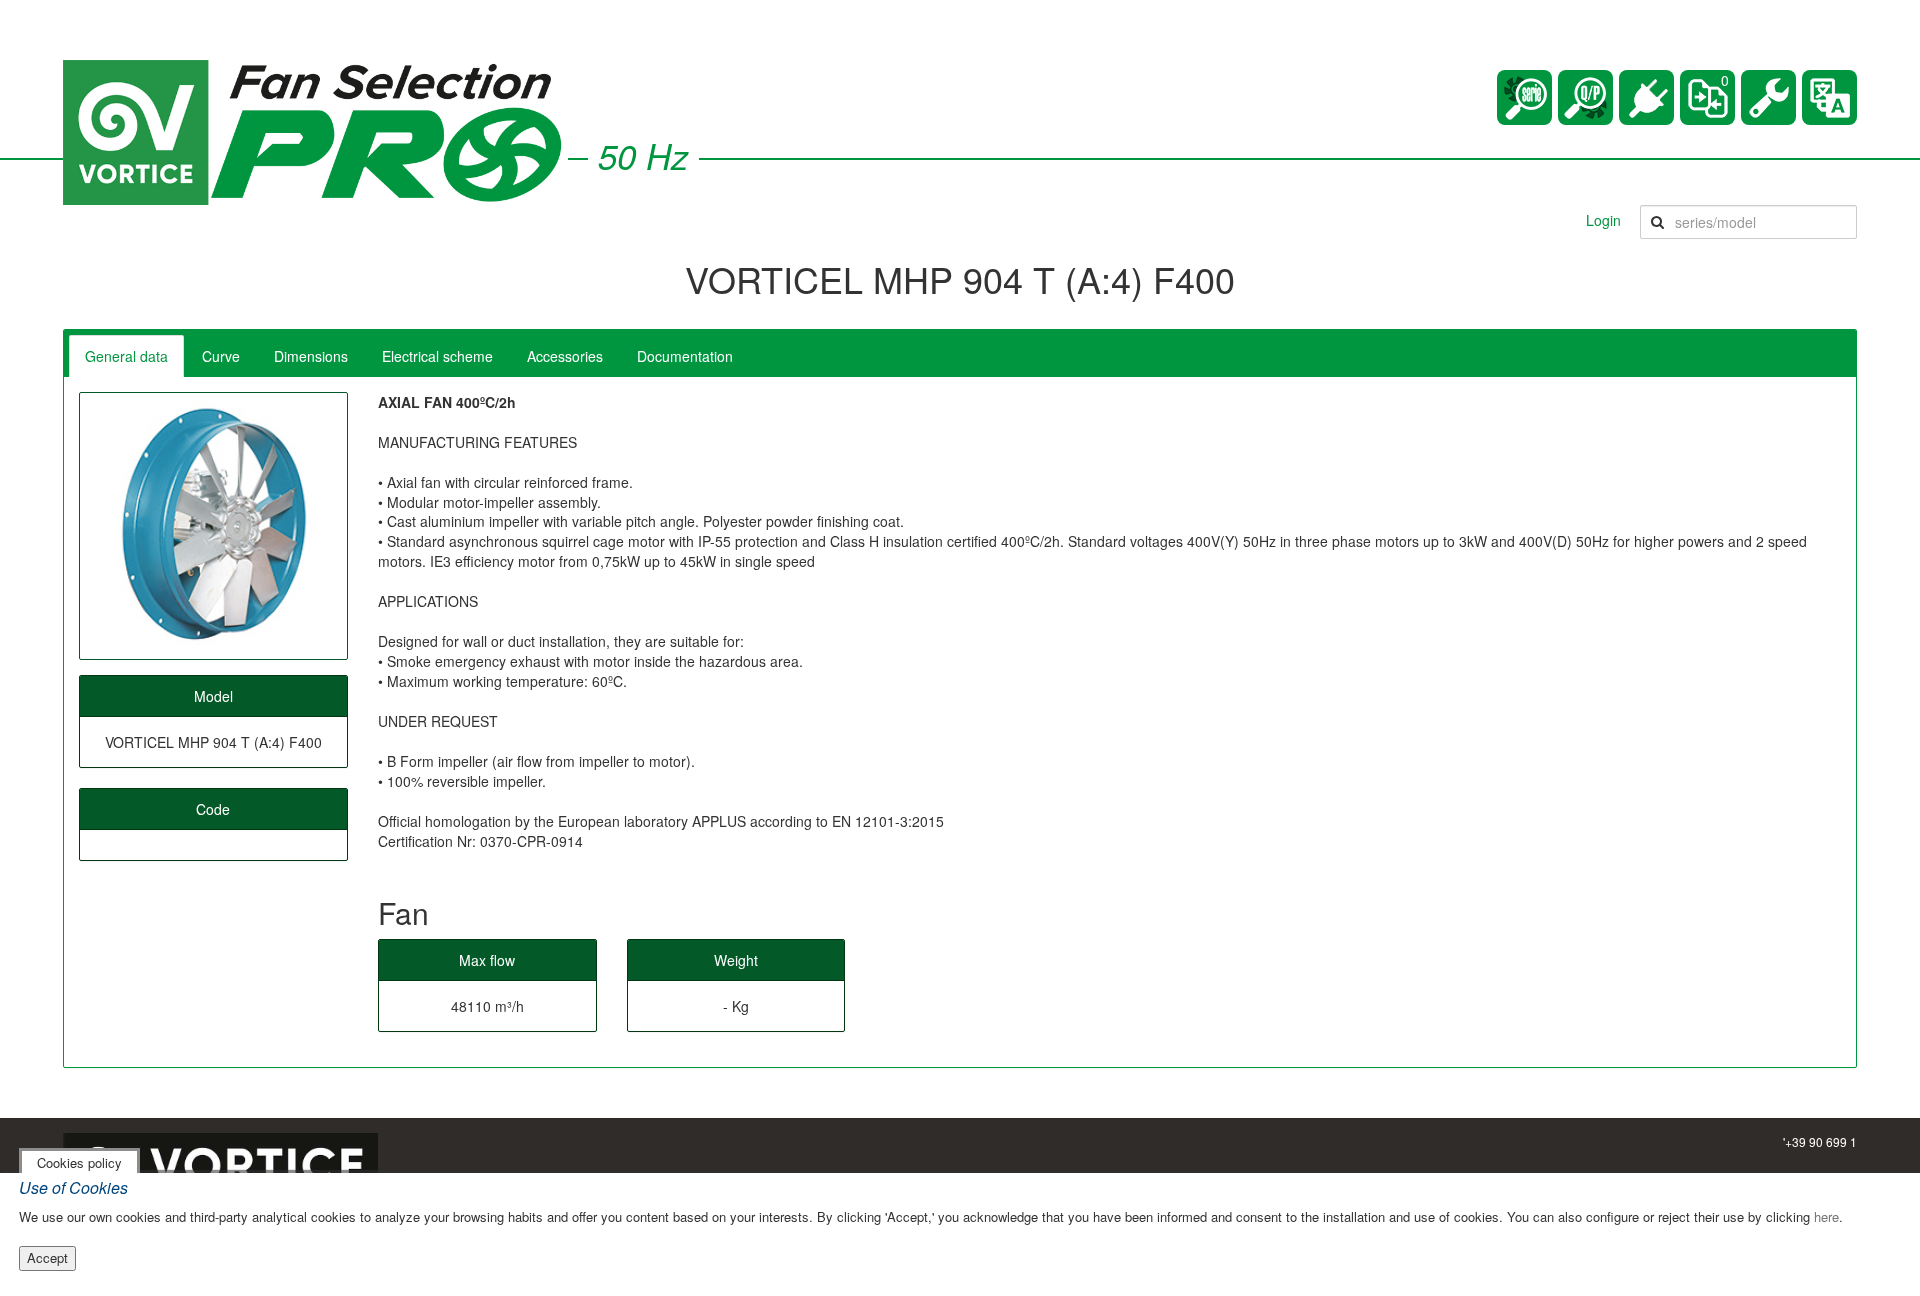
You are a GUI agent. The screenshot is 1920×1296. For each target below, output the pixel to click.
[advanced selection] (1585, 97)
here (1826, 1216)
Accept (47, 1257)
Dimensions (311, 356)
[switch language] (1829, 97)
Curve (221, 356)
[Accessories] (1646, 97)
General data (126, 356)
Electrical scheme (437, 356)
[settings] (1768, 97)
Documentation (685, 356)
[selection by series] (1524, 97)
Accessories (565, 356)
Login (1603, 220)
